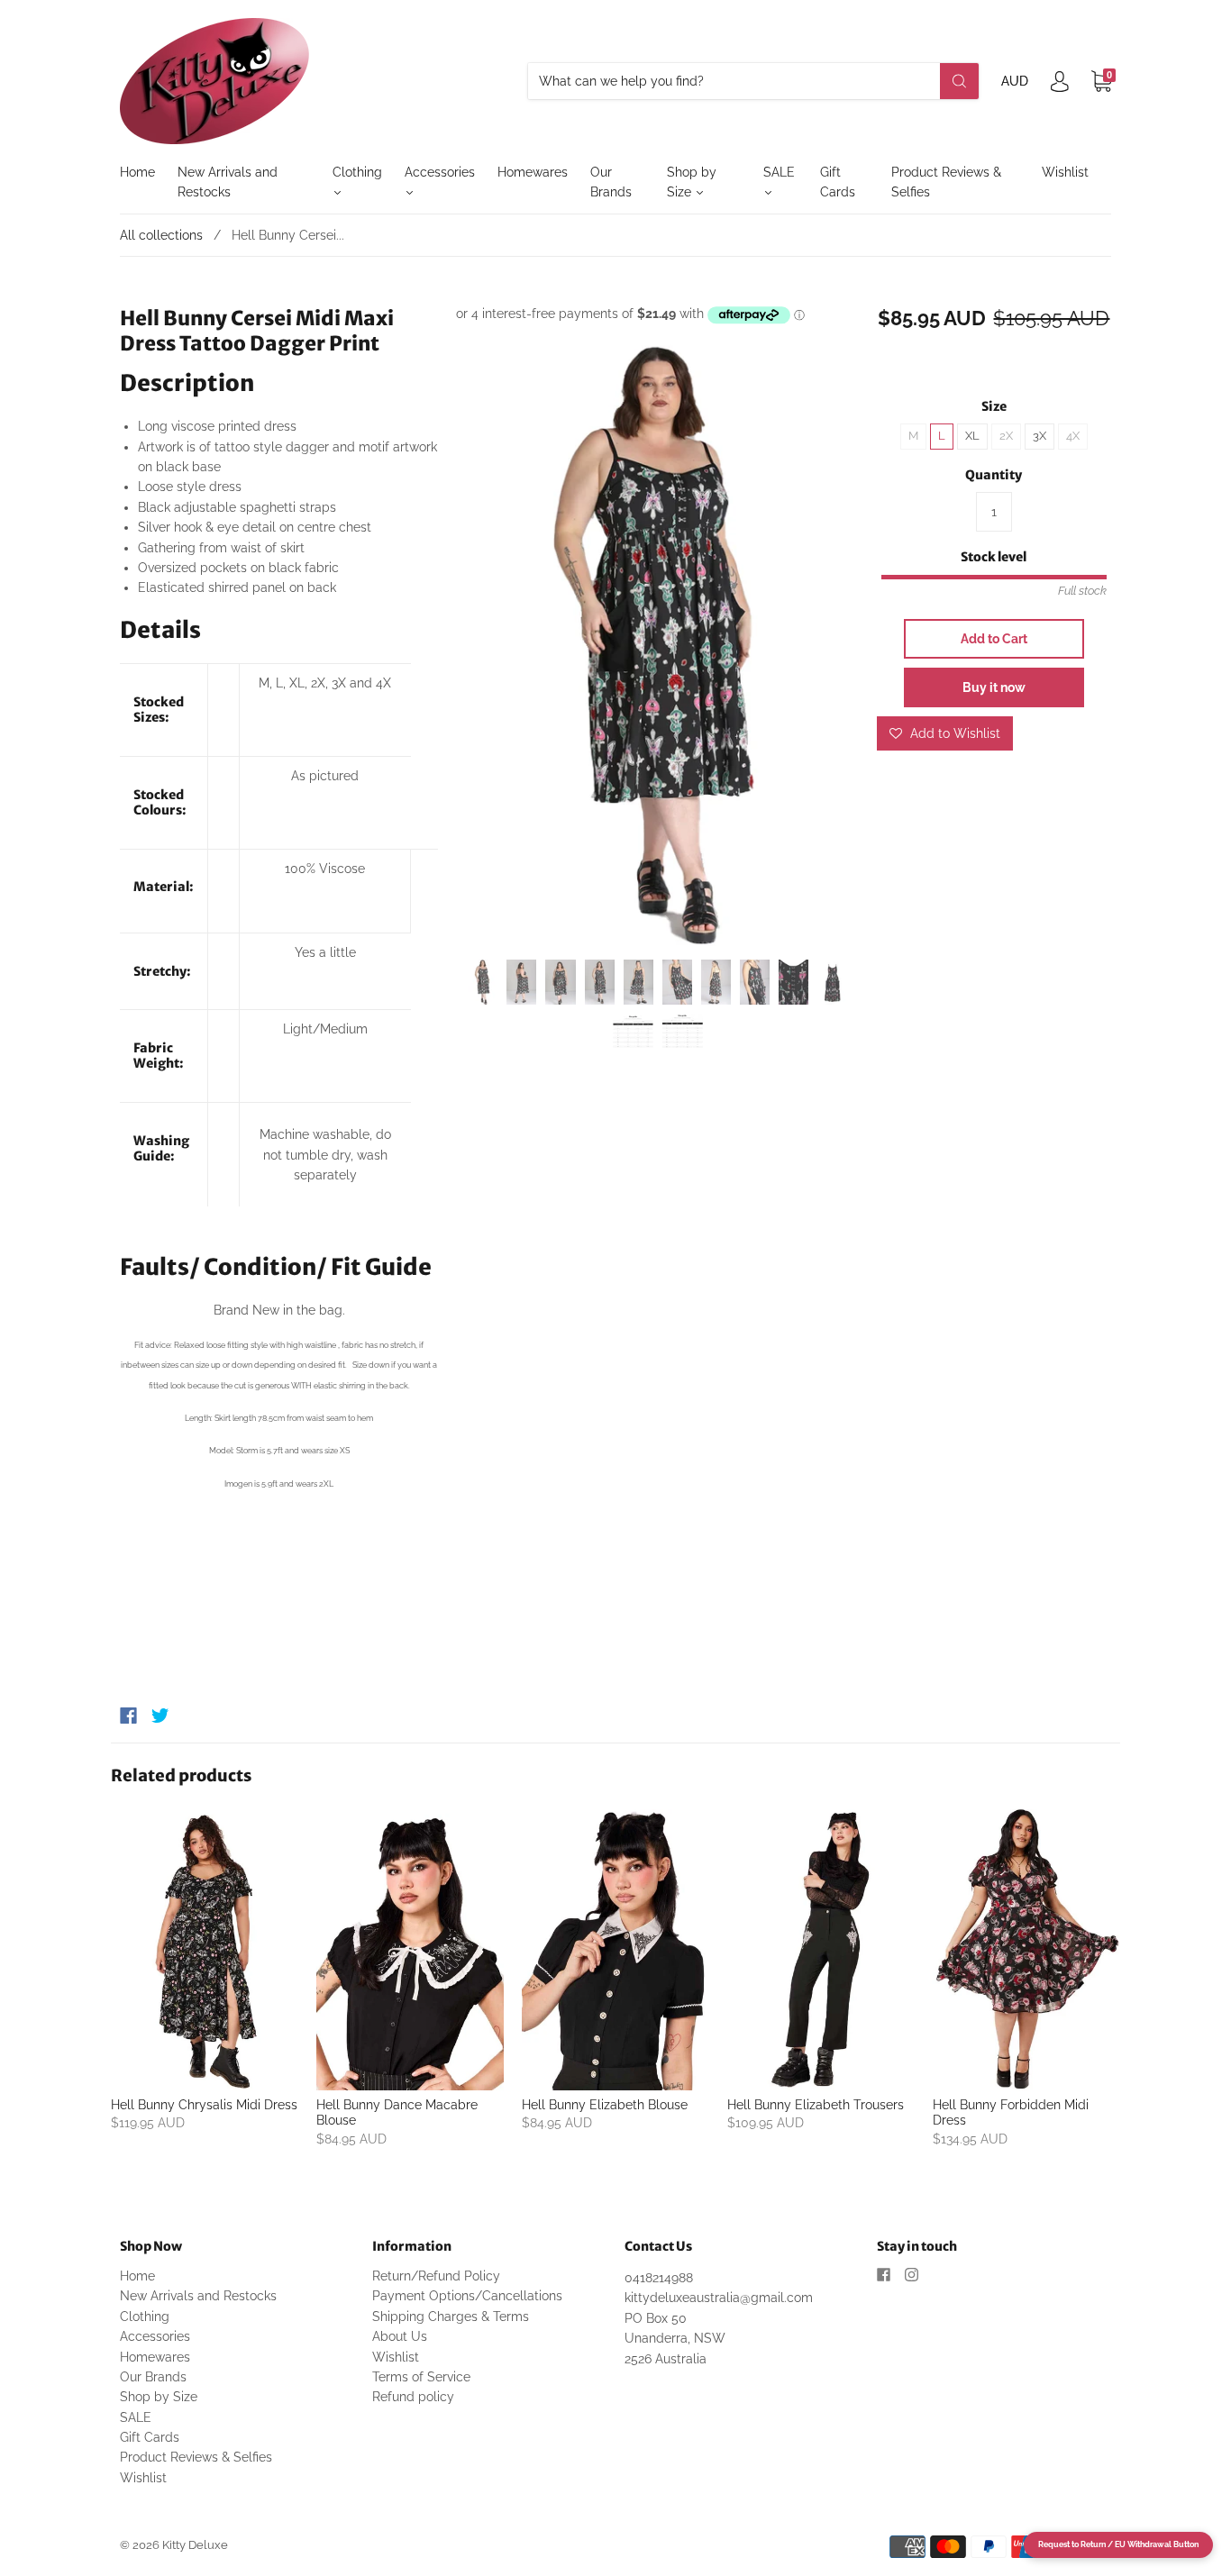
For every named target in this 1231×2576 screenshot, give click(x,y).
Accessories (440, 172)
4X (1073, 436)
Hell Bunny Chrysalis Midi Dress (204, 2105)
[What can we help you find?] (753, 81)
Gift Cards (838, 182)
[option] (657, 645)
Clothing (357, 172)
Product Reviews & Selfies (946, 182)
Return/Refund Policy (436, 2276)
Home (137, 172)
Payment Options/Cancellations (467, 2296)
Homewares (533, 172)
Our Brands (611, 182)
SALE (779, 172)
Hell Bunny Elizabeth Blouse (605, 2105)
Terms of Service (421, 2377)
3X (1040, 436)
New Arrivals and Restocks (228, 182)
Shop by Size (692, 182)
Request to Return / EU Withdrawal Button (1118, 2544)
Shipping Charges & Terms (451, 2317)
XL (972, 436)
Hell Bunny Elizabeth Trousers (816, 2105)
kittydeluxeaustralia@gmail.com (719, 2298)
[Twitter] (160, 1716)
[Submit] (959, 81)
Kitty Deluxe (195, 2545)
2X (1006, 436)
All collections (161, 235)
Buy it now (994, 687)
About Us (400, 2336)
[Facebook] (128, 1716)
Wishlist (1065, 172)
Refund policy (413, 2397)
